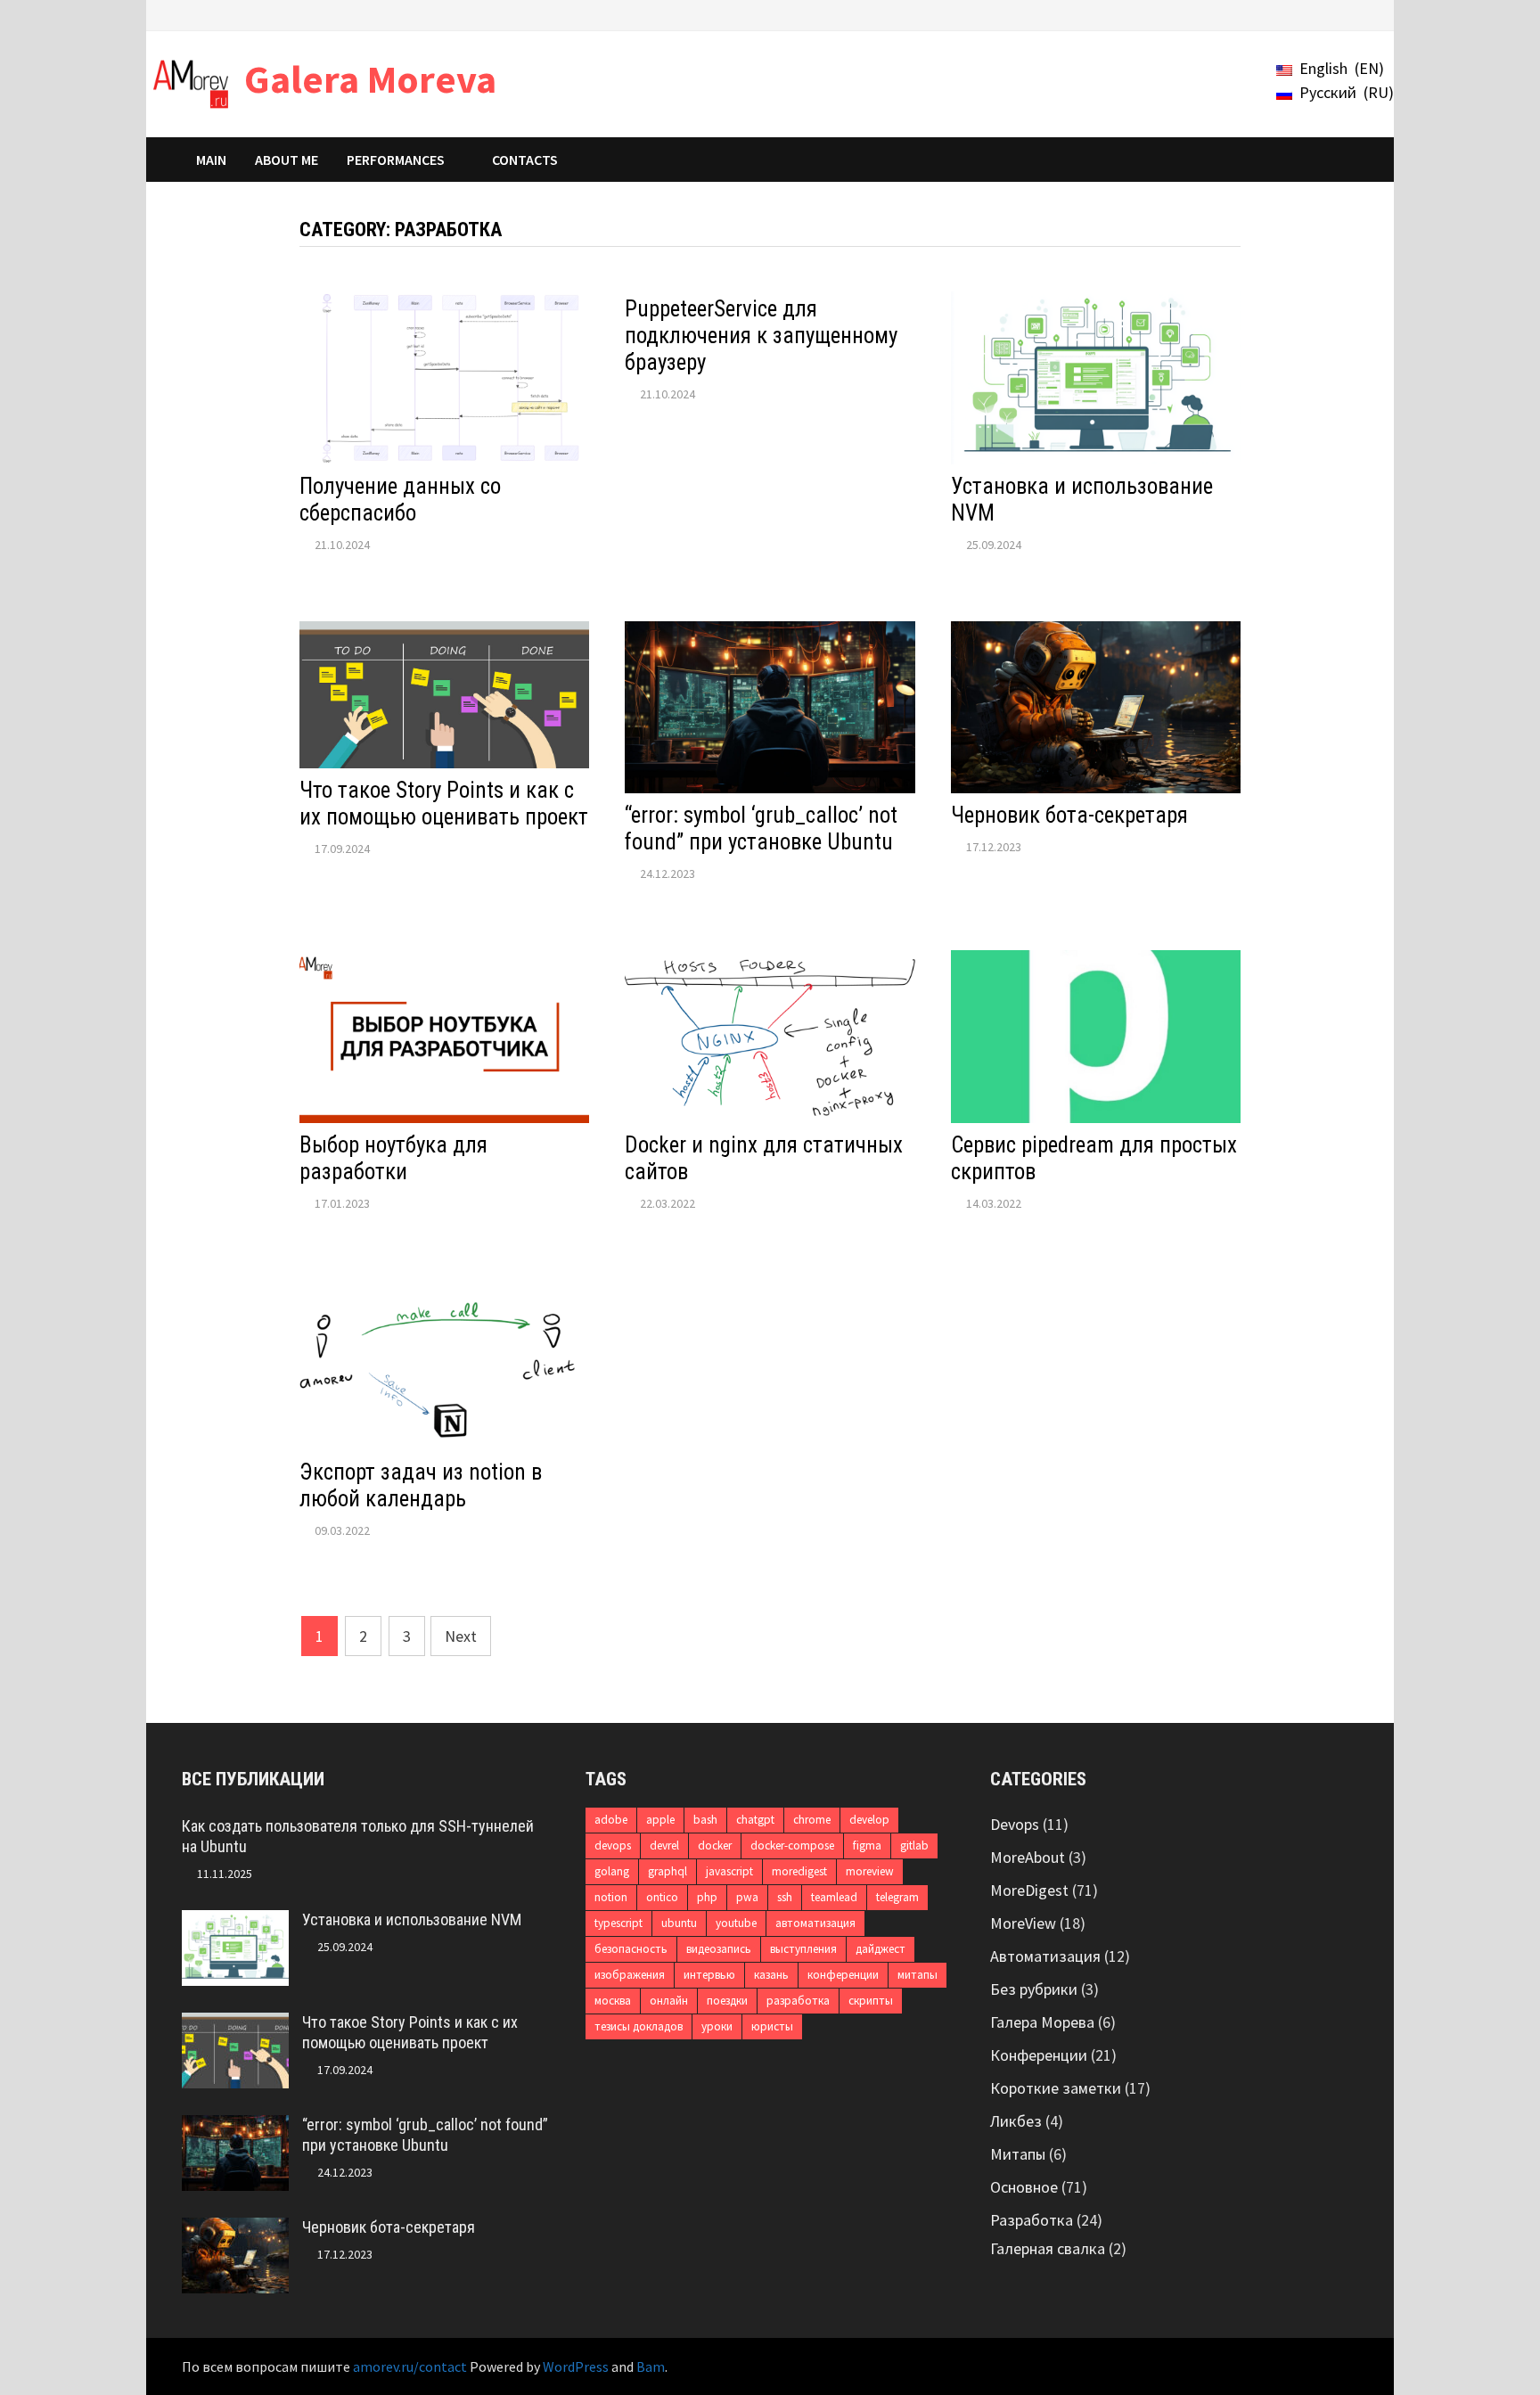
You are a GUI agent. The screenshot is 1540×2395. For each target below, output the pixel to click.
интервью (709, 1975)
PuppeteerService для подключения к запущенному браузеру (761, 336)
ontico (662, 1897)
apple (660, 1820)
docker (715, 1845)
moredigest (799, 1871)
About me (287, 160)
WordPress (576, 2366)
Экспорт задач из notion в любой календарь (421, 1485)
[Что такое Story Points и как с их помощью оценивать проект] (235, 2025)
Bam (651, 2366)
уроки (717, 2026)
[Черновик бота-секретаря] (235, 2230)
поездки (727, 2001)
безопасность (631, 1949)
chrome (812, 1820)
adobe (611, 1820)
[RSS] (1349, 14)
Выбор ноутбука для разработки (393, 1158)
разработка (798, 2001)
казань (771, 1975)
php (707, 1897)
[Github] (1328, 14)
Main (211, 160)
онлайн (669, 2001)
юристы (772, 2026)
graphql (668, 1871)
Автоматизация (1045, 1956)
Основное (1024, 2187)
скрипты (871, 2001)
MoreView (1023, 1923)
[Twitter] (1284, 14)
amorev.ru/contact (410, 2366)
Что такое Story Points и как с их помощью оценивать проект (444, 804)
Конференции (1039, 2055)
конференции (843, 1975)
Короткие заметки (1056, 2088)
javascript (729, 1871)
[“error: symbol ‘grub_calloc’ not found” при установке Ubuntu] (235, 2127)
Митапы (1018, 2154)
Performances (396, 160)
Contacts (525, 160)
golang (612, 1871)
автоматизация (815, 1923)
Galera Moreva (370, 79)
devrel (664, 1845)
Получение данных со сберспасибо (400, 500)
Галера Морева (1042, 2022)
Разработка (1032, 2220)
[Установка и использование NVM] (235, 1922)
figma (867, 1845)
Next (461, 1636)
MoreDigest (1029, 1890)
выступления (803, 1949)
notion (611, 1897)
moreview (870, 1871)
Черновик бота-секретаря (1069, 815)
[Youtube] (1261, 14)
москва (613, 2001)
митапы (917, 1975)
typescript (618, 1923)
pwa (747, 1897)
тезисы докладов (639, 2026)
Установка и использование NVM (412, 1919)
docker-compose (792, 1845)
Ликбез (1016, 2121)
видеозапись (719, 1949)
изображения (630, 1975)
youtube (736, 1923)
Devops (1015, 1824)
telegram (897, 1897)
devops (613, 1845)
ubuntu (679, 1923)
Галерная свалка (1048, 2248)
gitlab (914, 1845)
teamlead (834, 1897)
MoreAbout (1028, 1857)
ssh (785, 1897)
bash (705, 1820)
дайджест (881, 1949)
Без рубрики (1034, 1989)
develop (869, 1820)
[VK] (1306, 14)
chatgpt (755, 1820)
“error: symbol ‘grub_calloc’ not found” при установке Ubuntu (761, 828)
